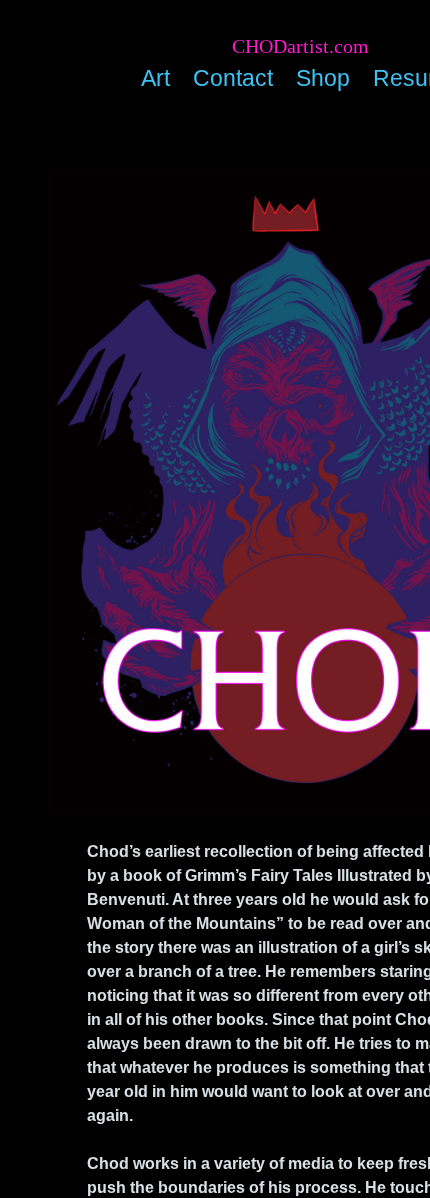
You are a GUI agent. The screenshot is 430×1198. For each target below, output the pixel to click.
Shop (323, 78)
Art (155, 78)
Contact (233, 78)
